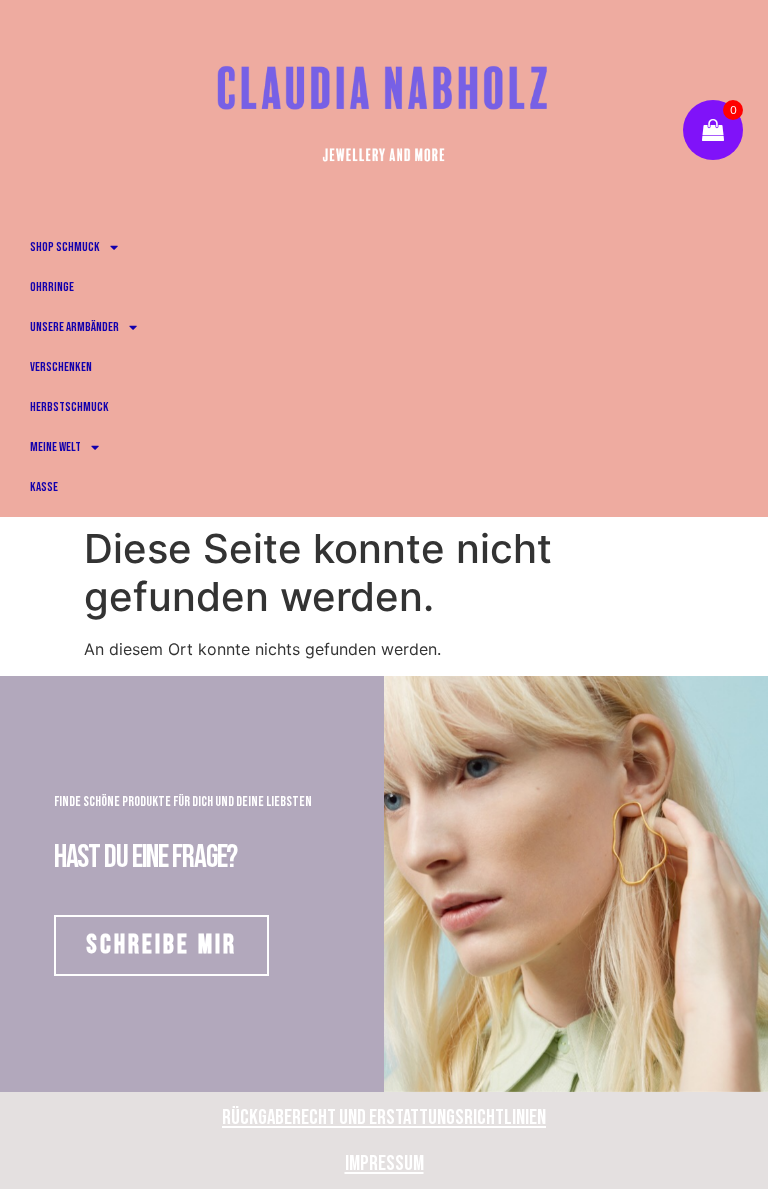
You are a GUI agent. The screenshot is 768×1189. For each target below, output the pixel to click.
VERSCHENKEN (61, 367)
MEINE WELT (55, 447)
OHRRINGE (52, 287)
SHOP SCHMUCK (65, 247)
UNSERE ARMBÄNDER (74, 327)
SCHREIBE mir (161, 945)
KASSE (44, 487)
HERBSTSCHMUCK (69, 407)
